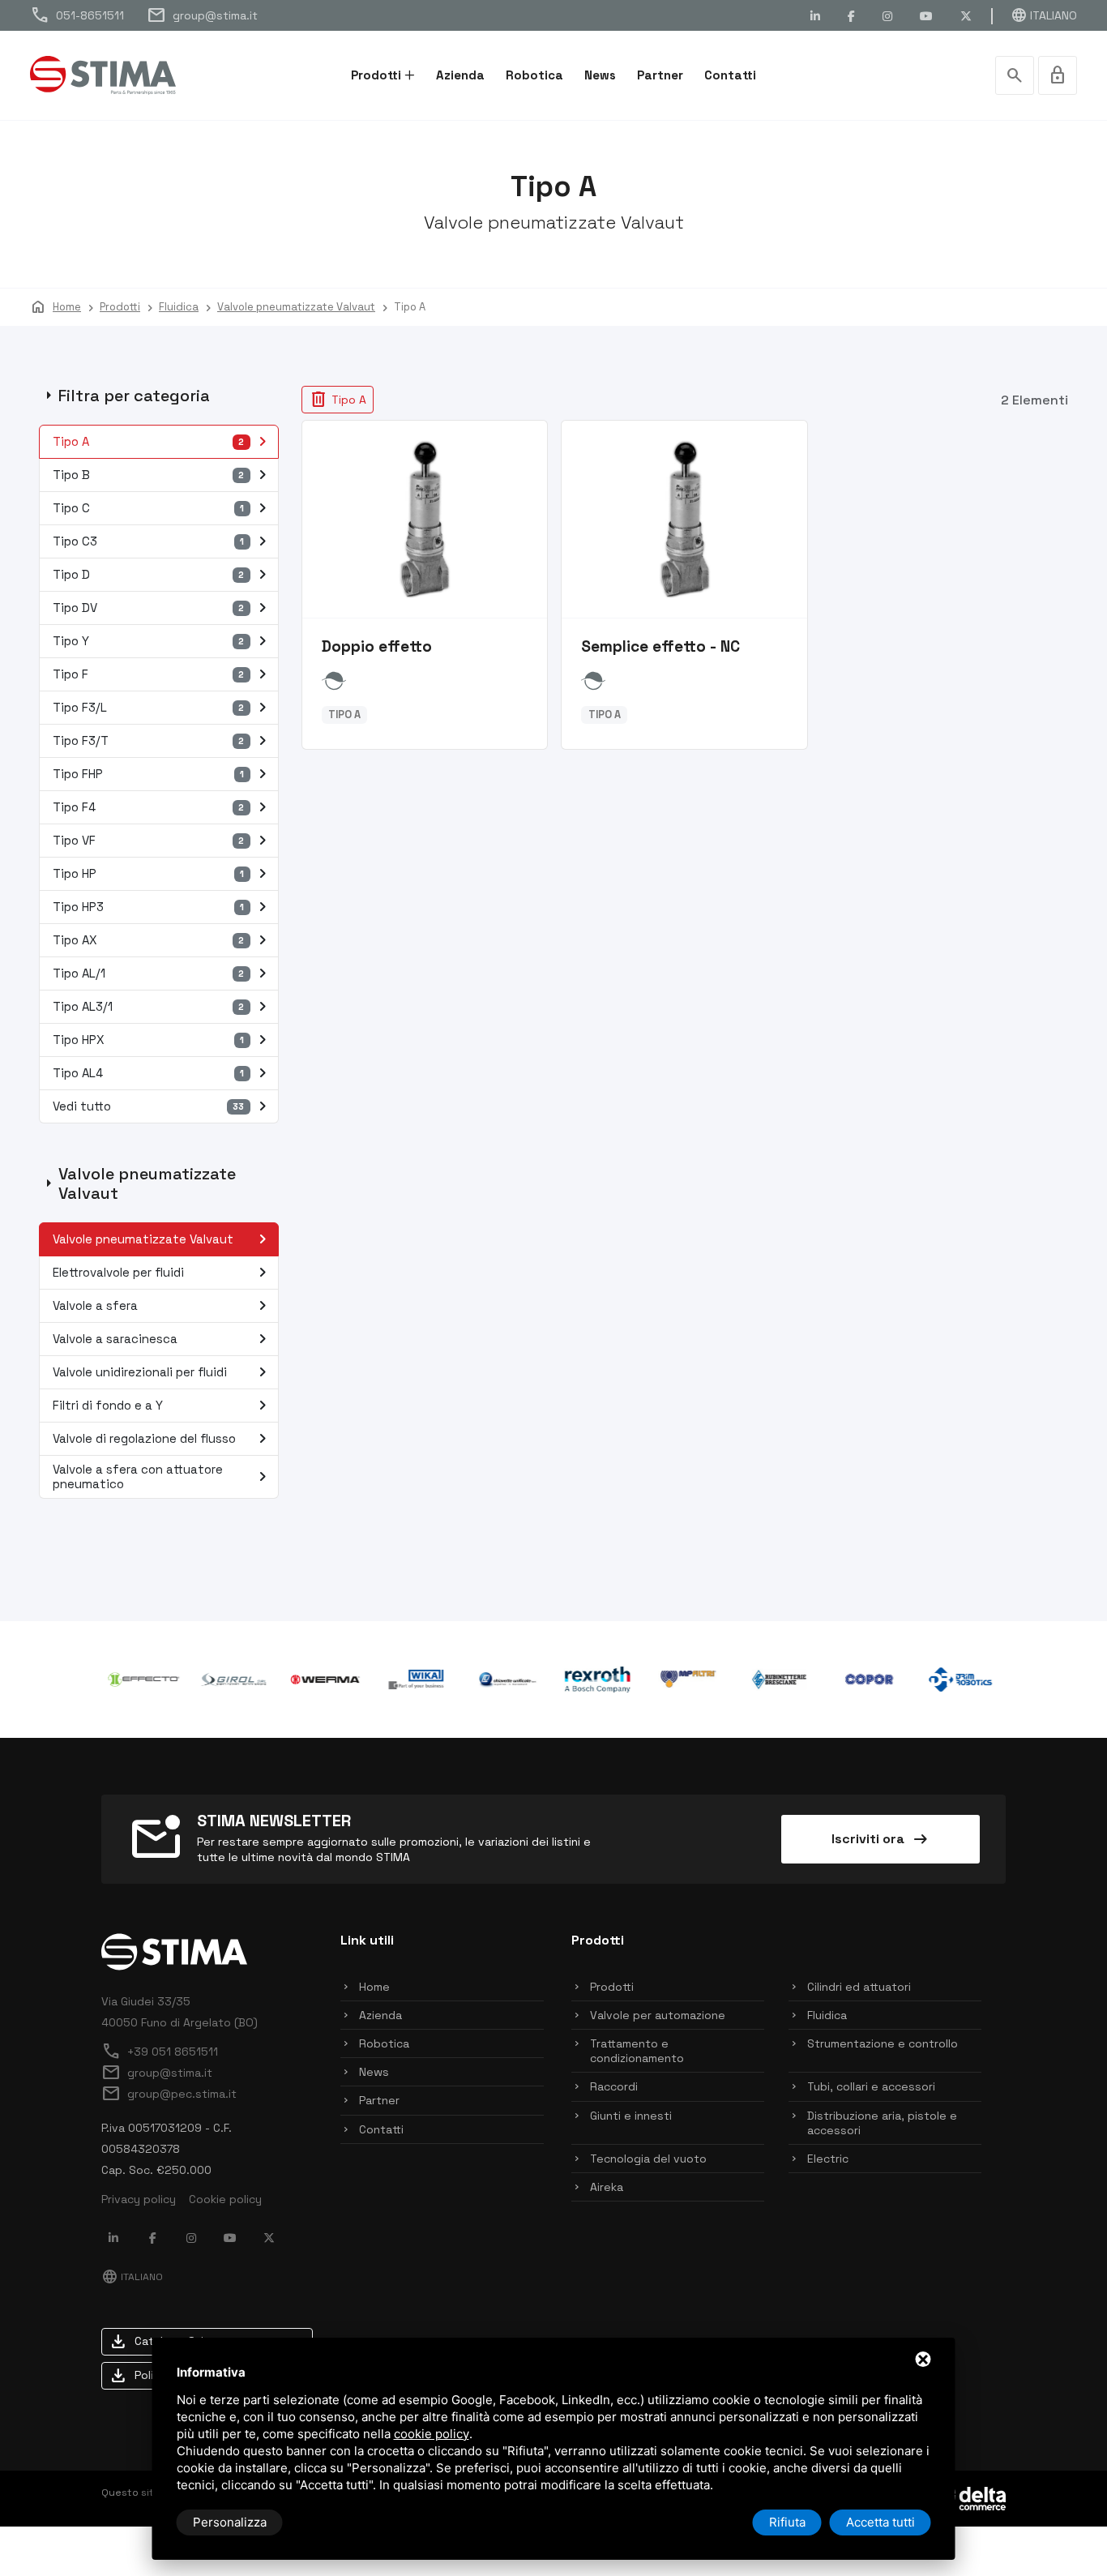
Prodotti (376, 75)
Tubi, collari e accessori (871, 2086)
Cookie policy (225, 2199)
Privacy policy (139, 2199)
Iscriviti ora (881, 1839)
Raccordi (614, 2086)
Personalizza (230, 2522)
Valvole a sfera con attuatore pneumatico (163, 1476)
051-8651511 (77, 15)
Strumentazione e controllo (883, 2043)
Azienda (460, 75)
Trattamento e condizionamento (637, 2051)
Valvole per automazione (658, 2015)
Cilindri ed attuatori (859, 1987)
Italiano (1044, 15)
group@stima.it (202, 15)
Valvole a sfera (163, 1306)
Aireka (607, 2187)
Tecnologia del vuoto (648, 2159)
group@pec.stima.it (169, 2094)
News (600, 75)
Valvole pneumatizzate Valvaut (163, 1239)
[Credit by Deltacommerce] (969, 2497)
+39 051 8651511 (160, 2052)
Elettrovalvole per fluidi (163, 1273)
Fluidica (827, 2015)
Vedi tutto (163, 1106)
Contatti (730, 75)
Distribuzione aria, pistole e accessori (882, 2123)
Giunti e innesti (631, 2116)
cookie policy (432, 2434)
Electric (828, 2159)
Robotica (534, 75)
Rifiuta (787, 2522)
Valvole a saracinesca (163, 1339)
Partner (660, 75)
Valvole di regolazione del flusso (163, 1439)
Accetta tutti (880, 2522)
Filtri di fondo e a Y (163, 1406)
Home (374, 1987)
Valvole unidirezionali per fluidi (163, 1372)
